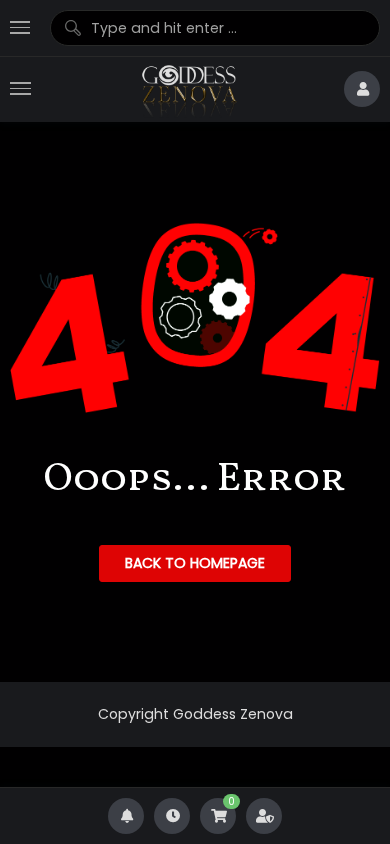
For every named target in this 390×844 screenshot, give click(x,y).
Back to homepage (195, 563)
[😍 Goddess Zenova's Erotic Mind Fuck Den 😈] (187, 89)
